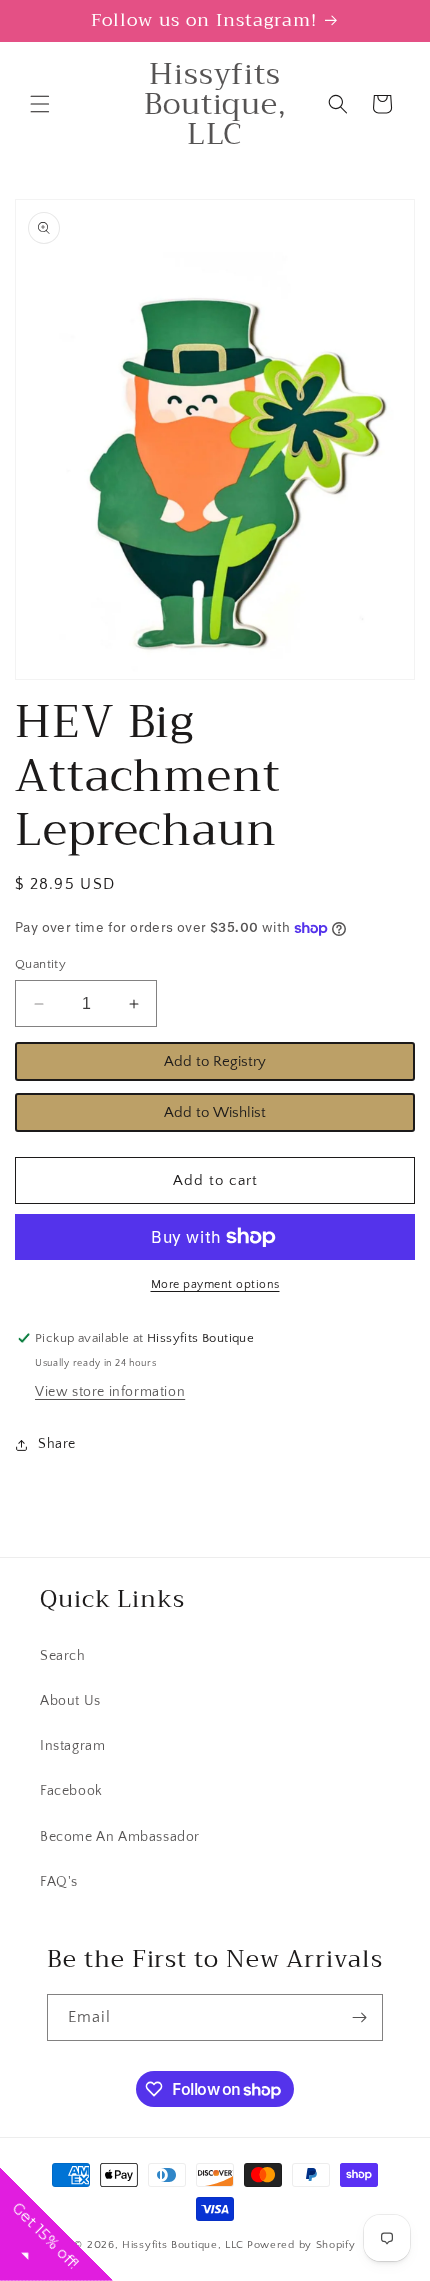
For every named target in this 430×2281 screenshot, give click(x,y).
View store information (110, 1392)
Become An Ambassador (120, 1837)
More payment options (215, 1284)
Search (63, 1656)
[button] (40, 104)
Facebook (71, 1791)
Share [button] (57, 1444)
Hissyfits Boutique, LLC (183, 2245)
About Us (70, 1701)
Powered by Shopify (301, 2245)
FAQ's (59, 1882)
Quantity (40, 964)
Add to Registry (215, 1061)
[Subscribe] (360, 2017)
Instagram (72, 1746)
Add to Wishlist (215, 1112)
